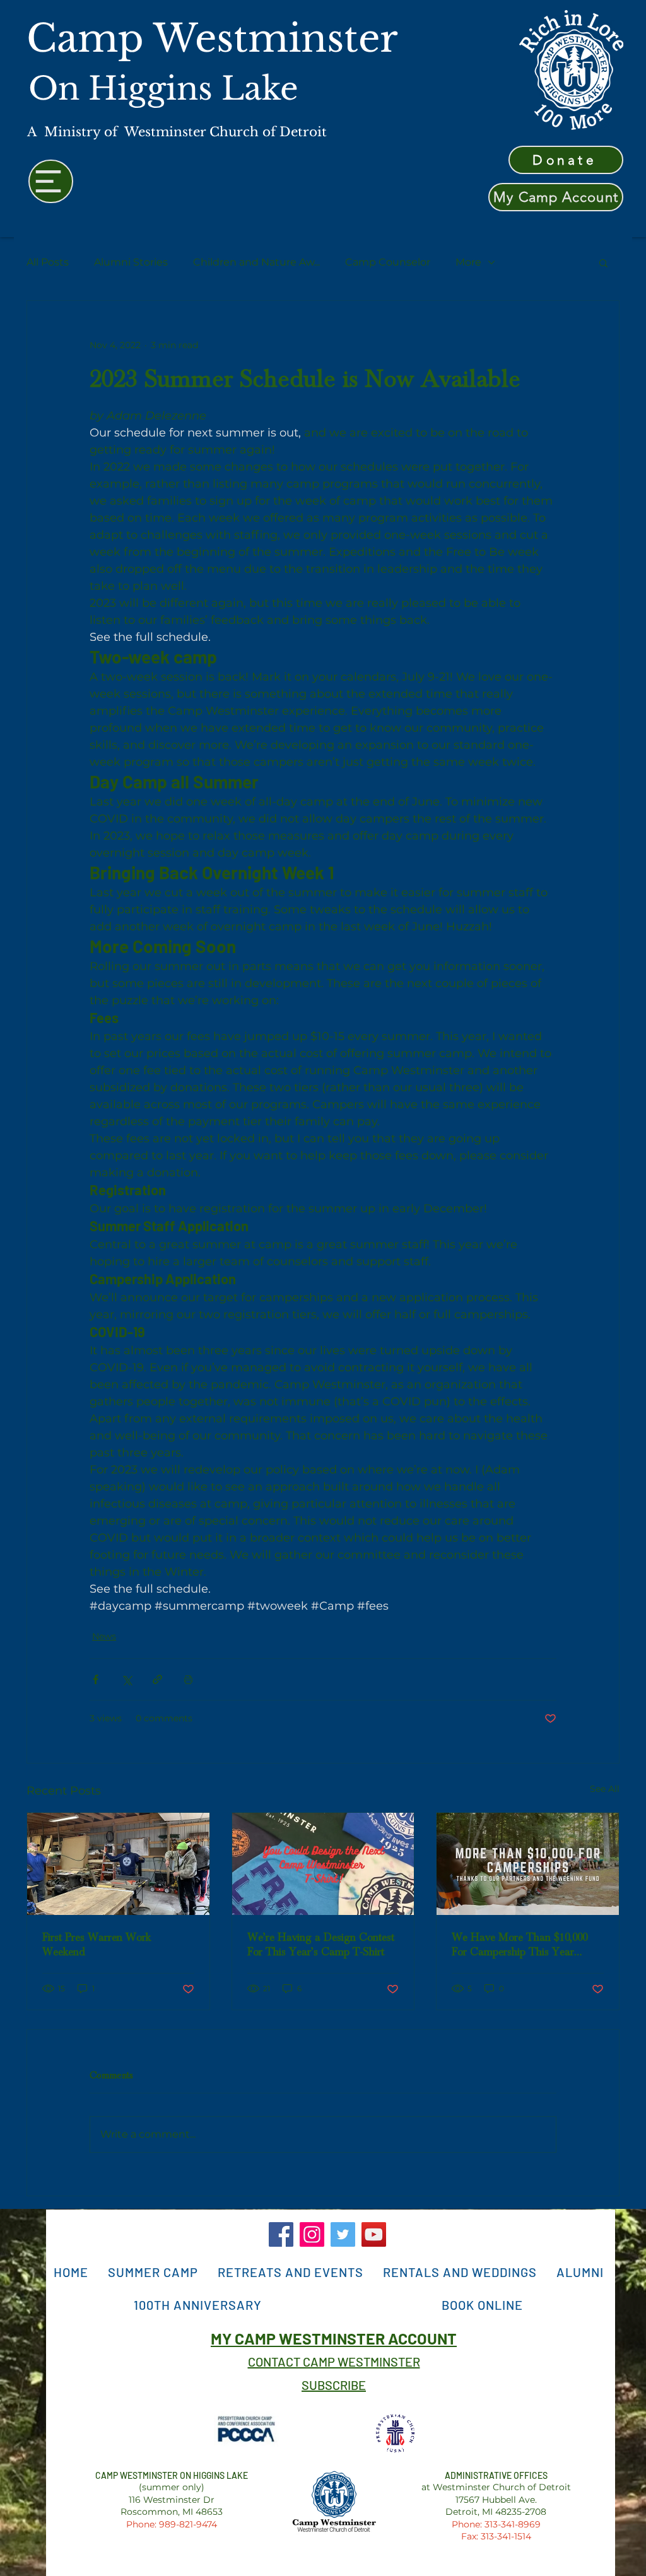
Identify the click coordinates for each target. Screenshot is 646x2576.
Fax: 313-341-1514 (496, 2536)
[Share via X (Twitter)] (126, 1679)
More (468, 262)
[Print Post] (188, 1679)
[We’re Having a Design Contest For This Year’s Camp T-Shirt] (323, 1864)
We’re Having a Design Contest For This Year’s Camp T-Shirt (321, 1945)
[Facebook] (281, 2234)
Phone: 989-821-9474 (172, 2524)
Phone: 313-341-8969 (496, 2524)
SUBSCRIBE (334, 2385)
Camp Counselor (388, 262)
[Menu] (51, 181)
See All (605, 1789)
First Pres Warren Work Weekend (97, 1945)
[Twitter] (343, 2234)
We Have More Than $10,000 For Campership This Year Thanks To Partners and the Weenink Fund (520, 1945)
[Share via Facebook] (96, 1679)
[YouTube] (374, 2234)
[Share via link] (157, 1679)
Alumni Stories (131, 262)
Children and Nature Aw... (256, 262)
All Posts (48, 262)
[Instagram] (312, 2234)
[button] (603, 262)
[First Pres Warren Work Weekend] (118, 1864)
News (104, 1636)
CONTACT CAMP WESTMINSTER (334, 2362)
